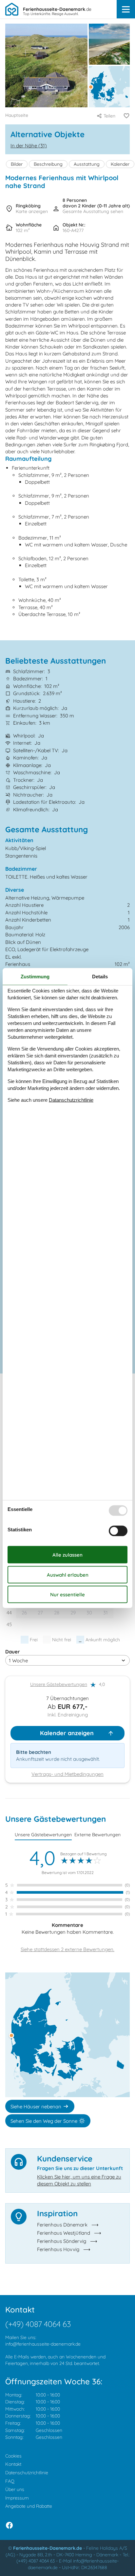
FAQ (10, 2481)
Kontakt (13, 2464)
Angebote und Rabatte (29, 2506)
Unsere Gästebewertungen (59, 1684)
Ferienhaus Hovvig (58, 2249)
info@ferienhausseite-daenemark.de (43, 2344)
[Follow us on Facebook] (9, 2525)
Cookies (13, 2456)
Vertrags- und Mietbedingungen (67, 1774)
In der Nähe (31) (29, 146)
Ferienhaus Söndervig (62, 2241)
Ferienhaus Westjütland (64, 2233)
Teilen (109, 116)
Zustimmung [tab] (35, 976)
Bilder (17, 164)
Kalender (120, 164)
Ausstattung (87, 164)
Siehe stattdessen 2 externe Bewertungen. (67, 1949)
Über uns (15, 2489)
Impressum (17, 2498)
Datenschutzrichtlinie (27, 2473)
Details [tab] (100, 976)
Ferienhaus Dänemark (62, 2225)
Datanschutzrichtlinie (71, 1100)
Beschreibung (48, 164)
